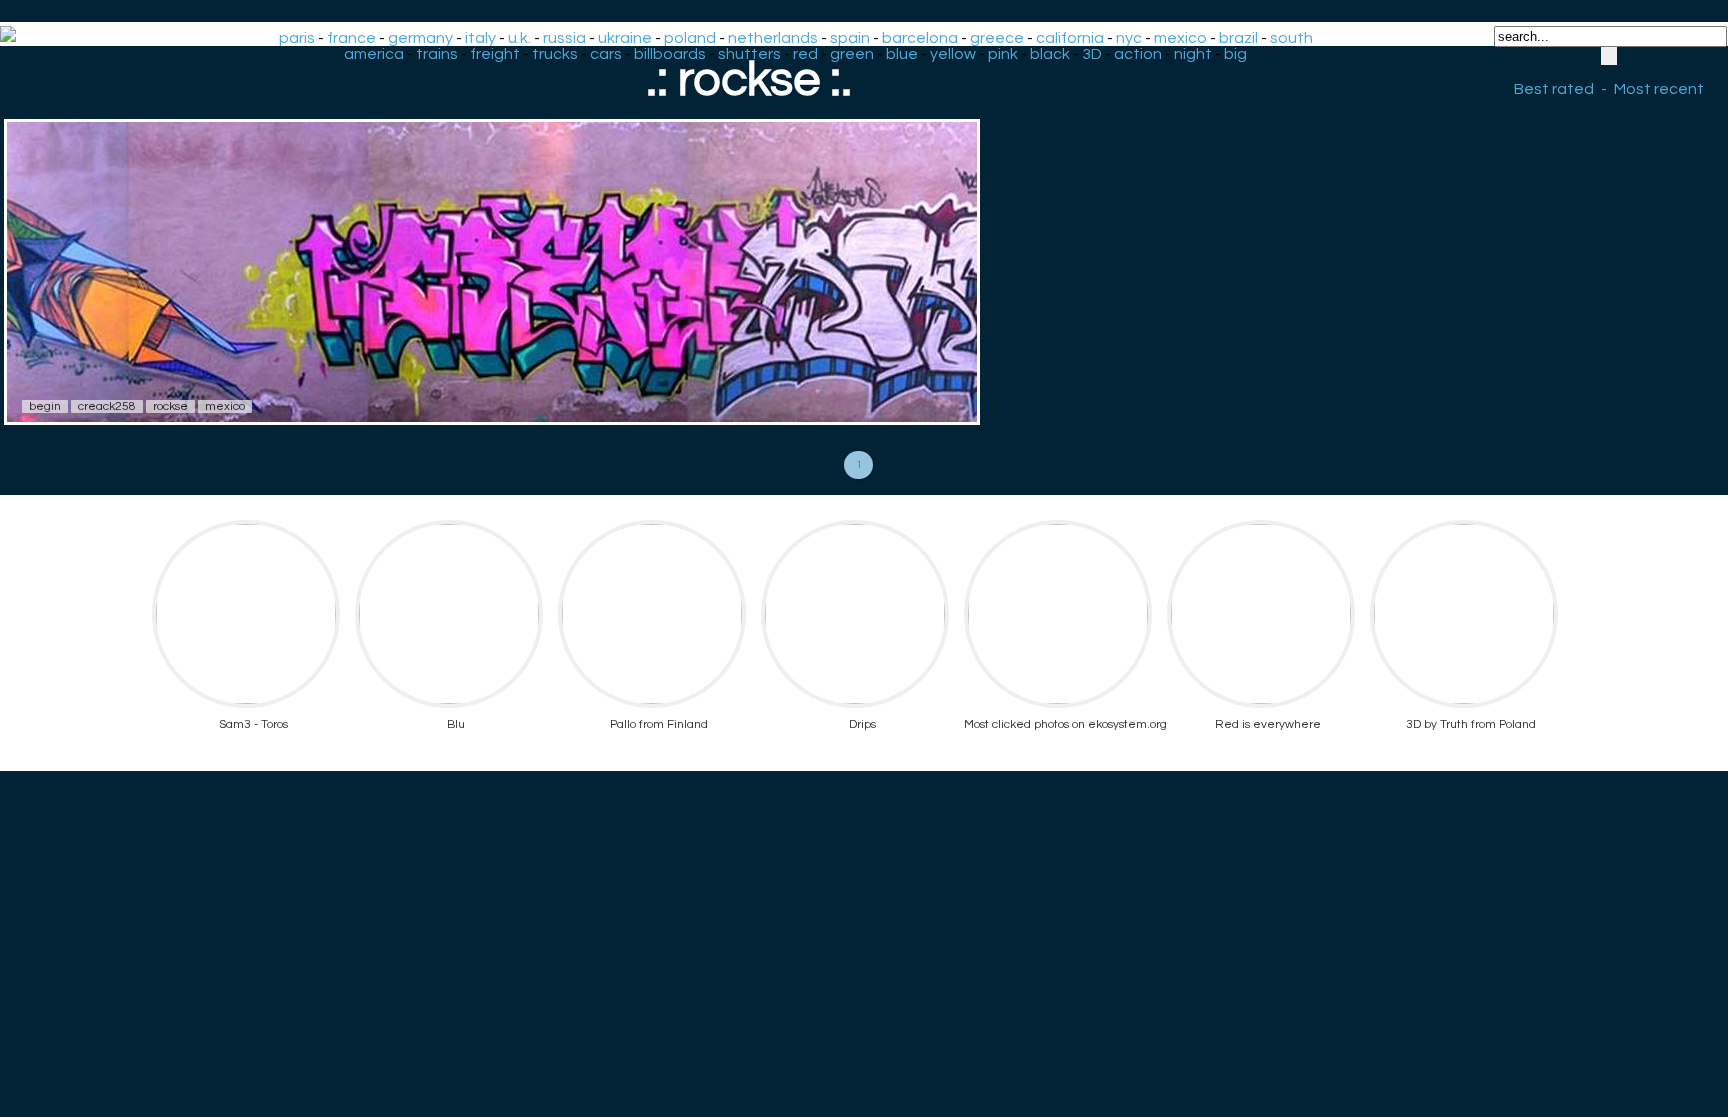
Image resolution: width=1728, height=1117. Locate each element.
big (1235, 54)
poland (690, 38)
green (852, 54)
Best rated (1554, 89)
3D (1092, 54)
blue (902, 54)
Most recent (1659, 89)
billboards (670, 54)
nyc (1129, 38)
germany (420, 38)
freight (495, 54)
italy (480, 38)
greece (997, 38)
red (805, 54)
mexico (1180, 38)
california (1070, 38)
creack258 (107, 406)
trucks (555, 54)
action (1138, 54)
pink (1003, 54)
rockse (170, 406)
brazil (1238, 38)
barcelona (920, 38)
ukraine (625, 38)
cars (606, 54)
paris (297, 38)
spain (850, 38)
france (351, 38)
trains (437, 54)
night (1193, 54)
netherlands (773, 38)
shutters (749, 54)
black (1050, 54)
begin (45, 406)
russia (564, 38)
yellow (953, 54)
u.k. (519, 38)
